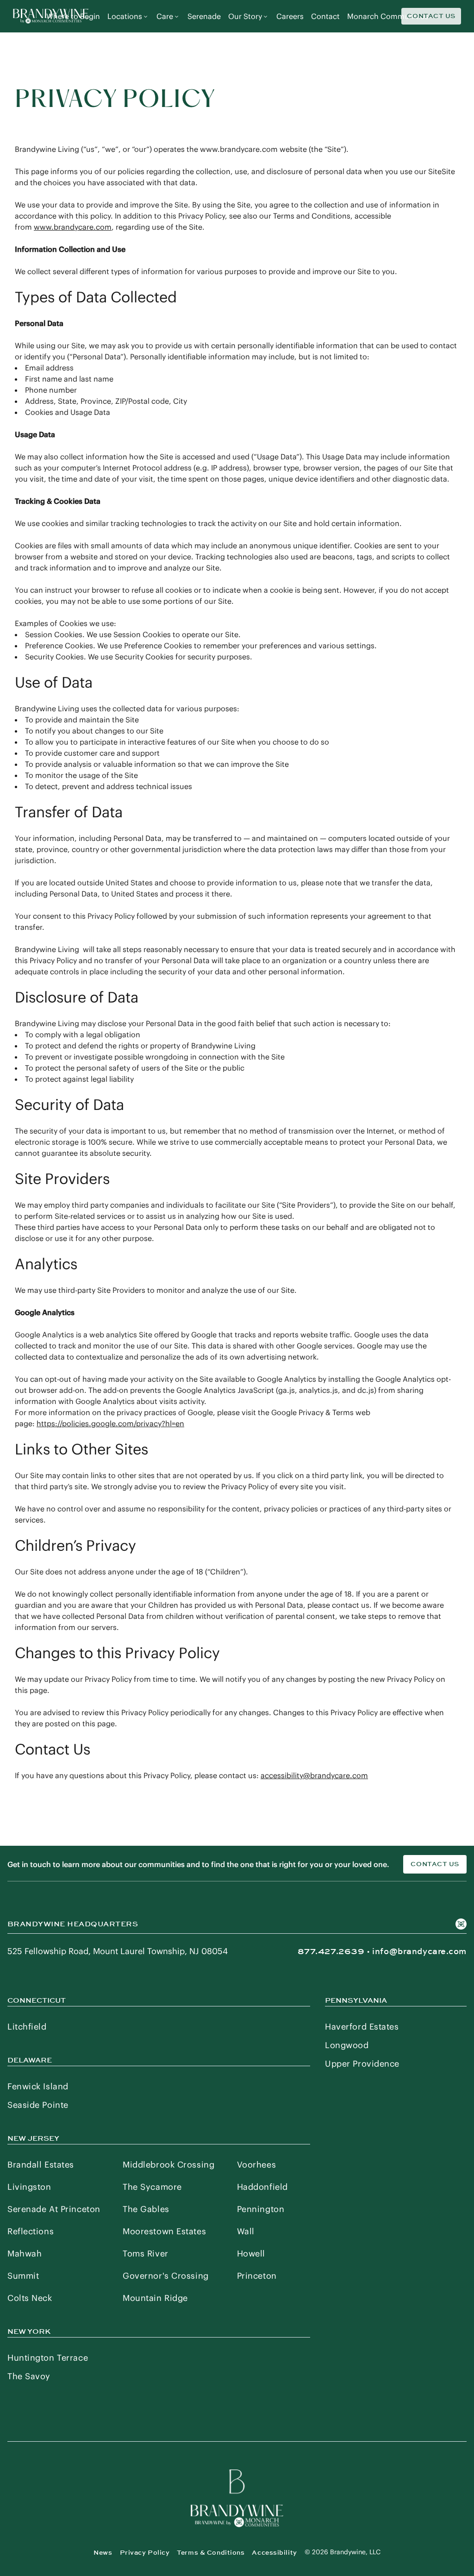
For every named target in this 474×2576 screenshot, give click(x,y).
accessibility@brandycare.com (314, 1775)
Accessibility (274, 2553)
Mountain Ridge (155, 2298)
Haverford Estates (362, 2027)
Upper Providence (362, 2064)
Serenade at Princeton (54, 2209)
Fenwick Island (38, 2086)
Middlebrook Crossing (168, 2165)
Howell (251, 2253)
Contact (325, 16)
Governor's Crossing (166, 2276)
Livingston (29, 2187)
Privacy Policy (145, 2553)
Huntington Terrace (48, 2358)
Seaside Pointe (38, 2105)
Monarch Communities (388, 16)
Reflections (31, 2231)
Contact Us (431, 16)
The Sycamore (152, 2187)
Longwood (347, 2045)
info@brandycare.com (419, 1951)
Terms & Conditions (211, 2553)
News (103, 2553)
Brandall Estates (41, 2165)
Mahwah (25, 2253)
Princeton (257, 2276)
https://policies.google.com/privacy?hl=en (110, 1423)
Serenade (204, 16)
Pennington (261, 2209)
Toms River (146, 2253)
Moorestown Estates (164, 2231)
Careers (290, 16)
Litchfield (27, 2027)
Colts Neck (30, 2298)
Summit (23, 2276)
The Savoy (29, 2376)
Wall (246, 2231)
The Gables (146, 2209)
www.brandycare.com (73, 227)
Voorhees (256, 2165)
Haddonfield (262, 2187)
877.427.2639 (331, 1951)
